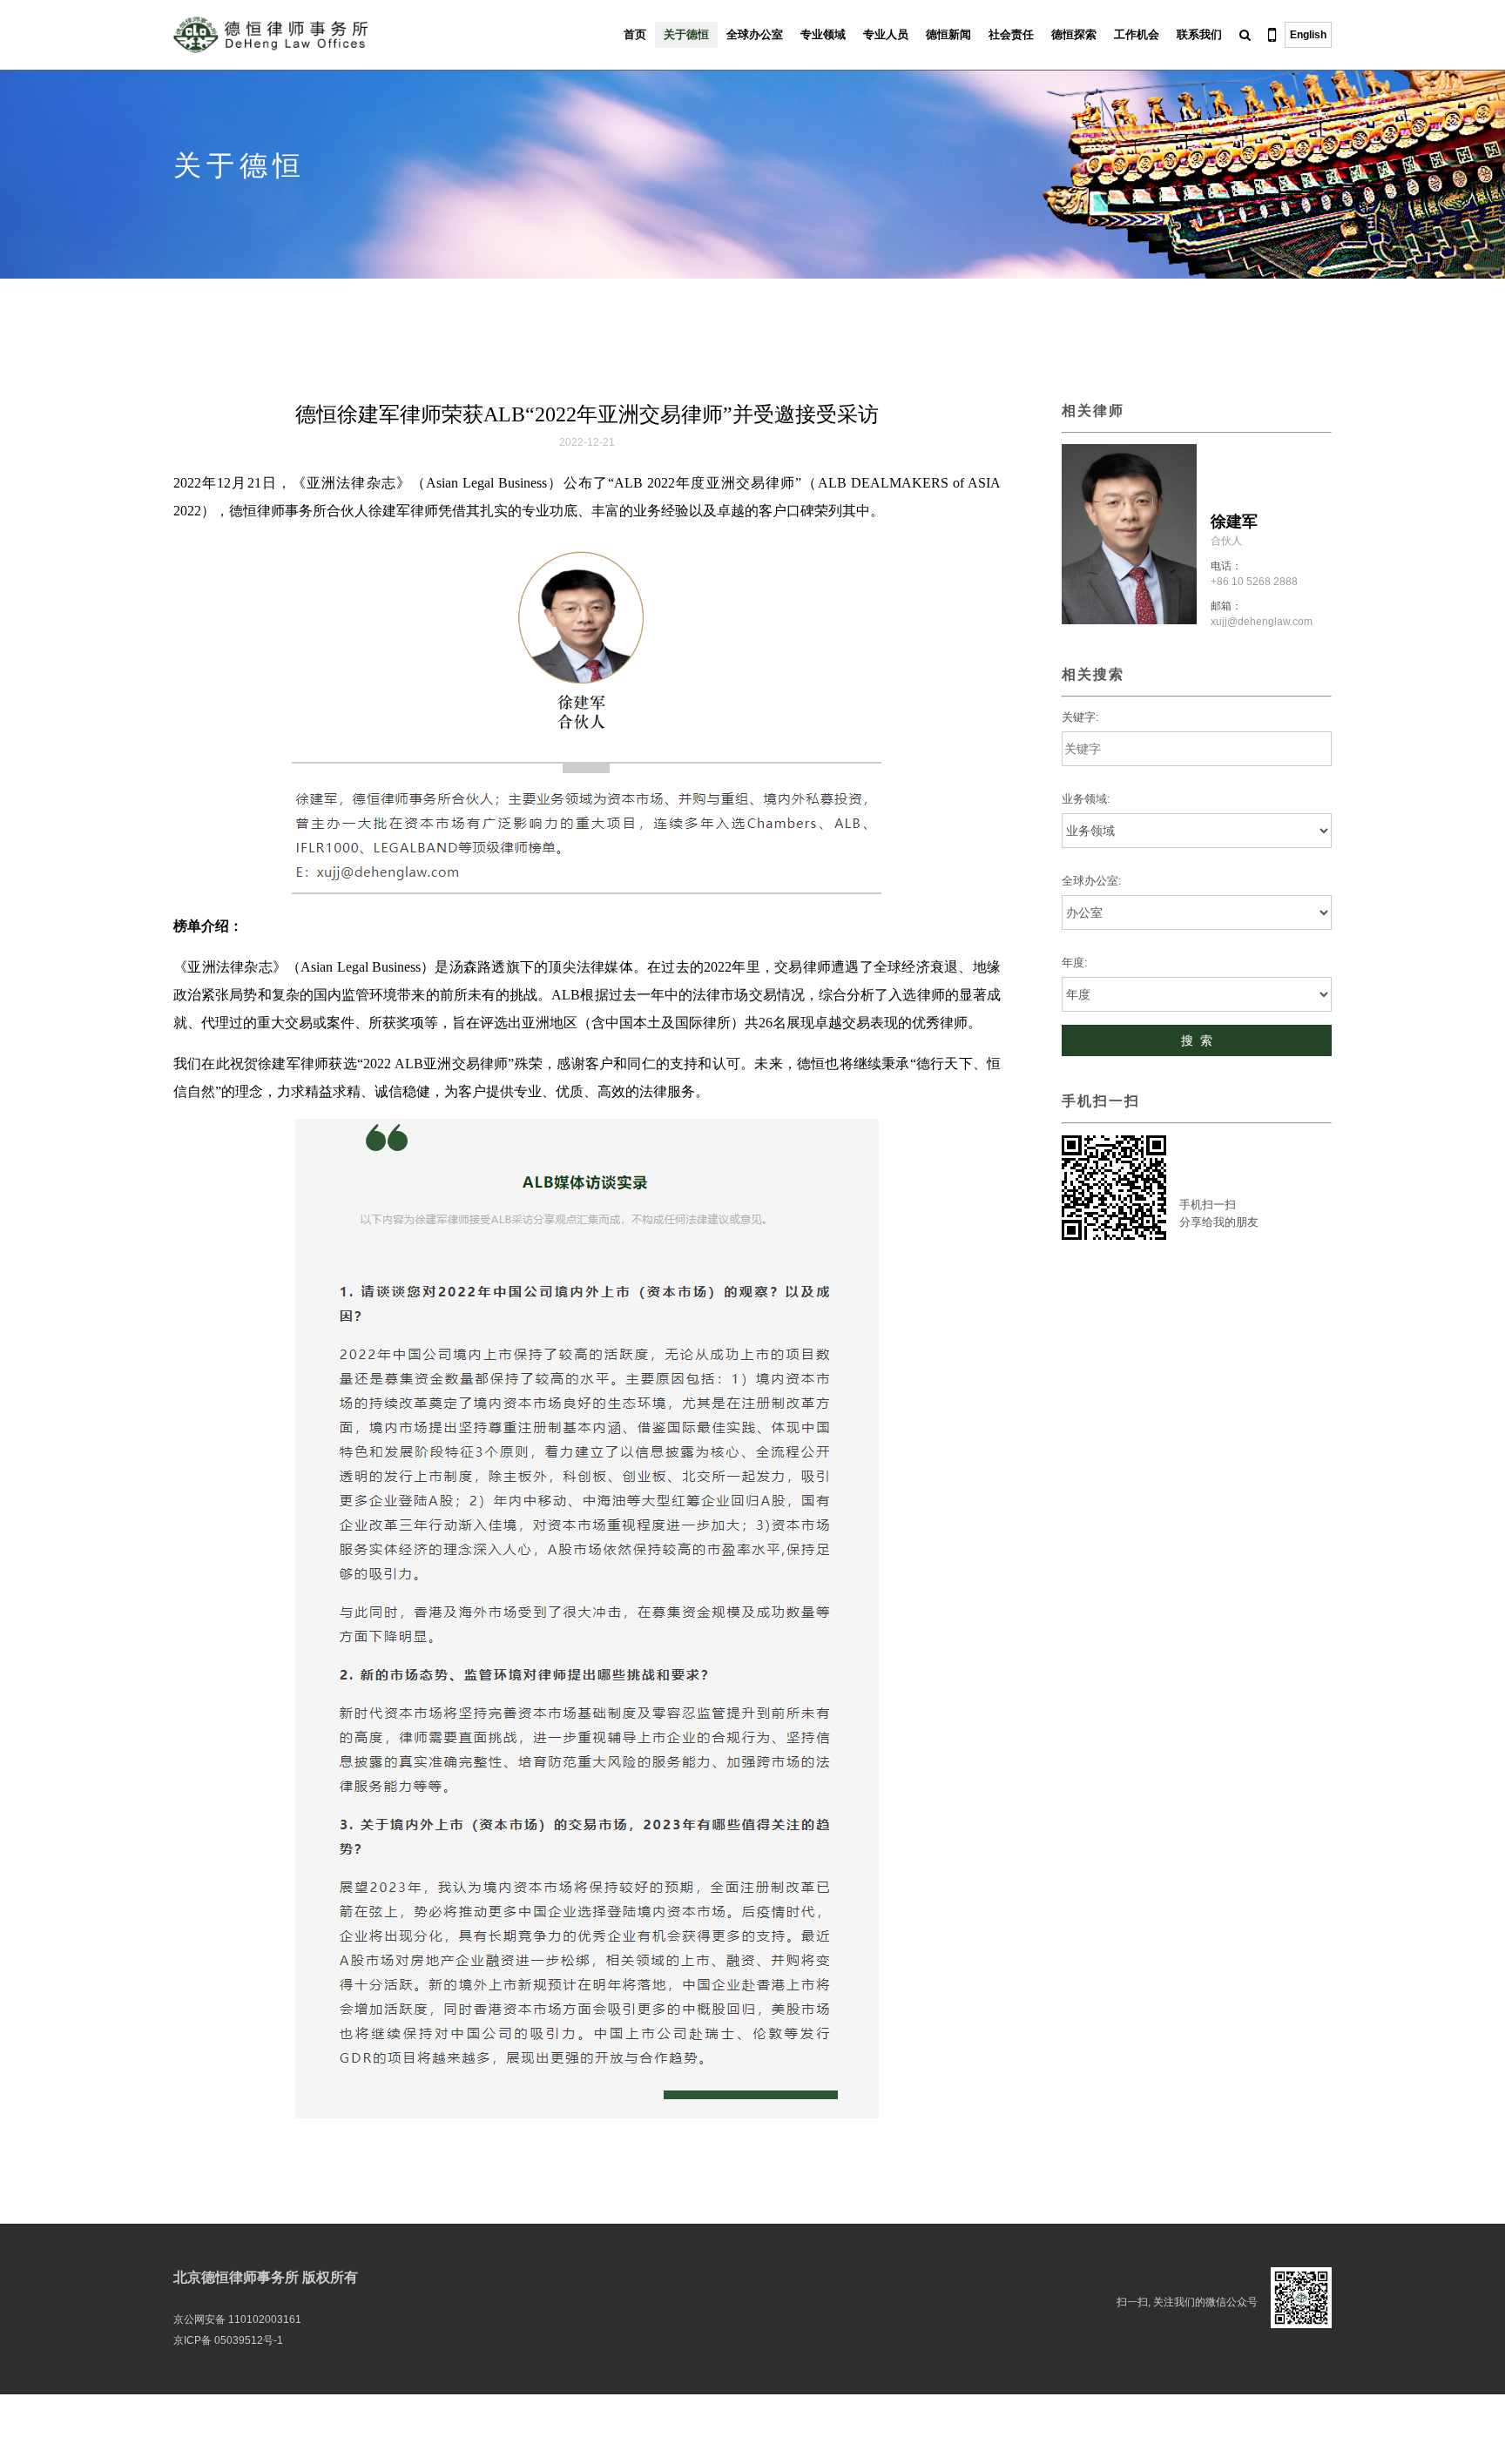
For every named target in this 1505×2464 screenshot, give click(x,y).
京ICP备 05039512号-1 (228, 2340)
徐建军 (1234, 522)
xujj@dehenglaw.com (1262, 622)
